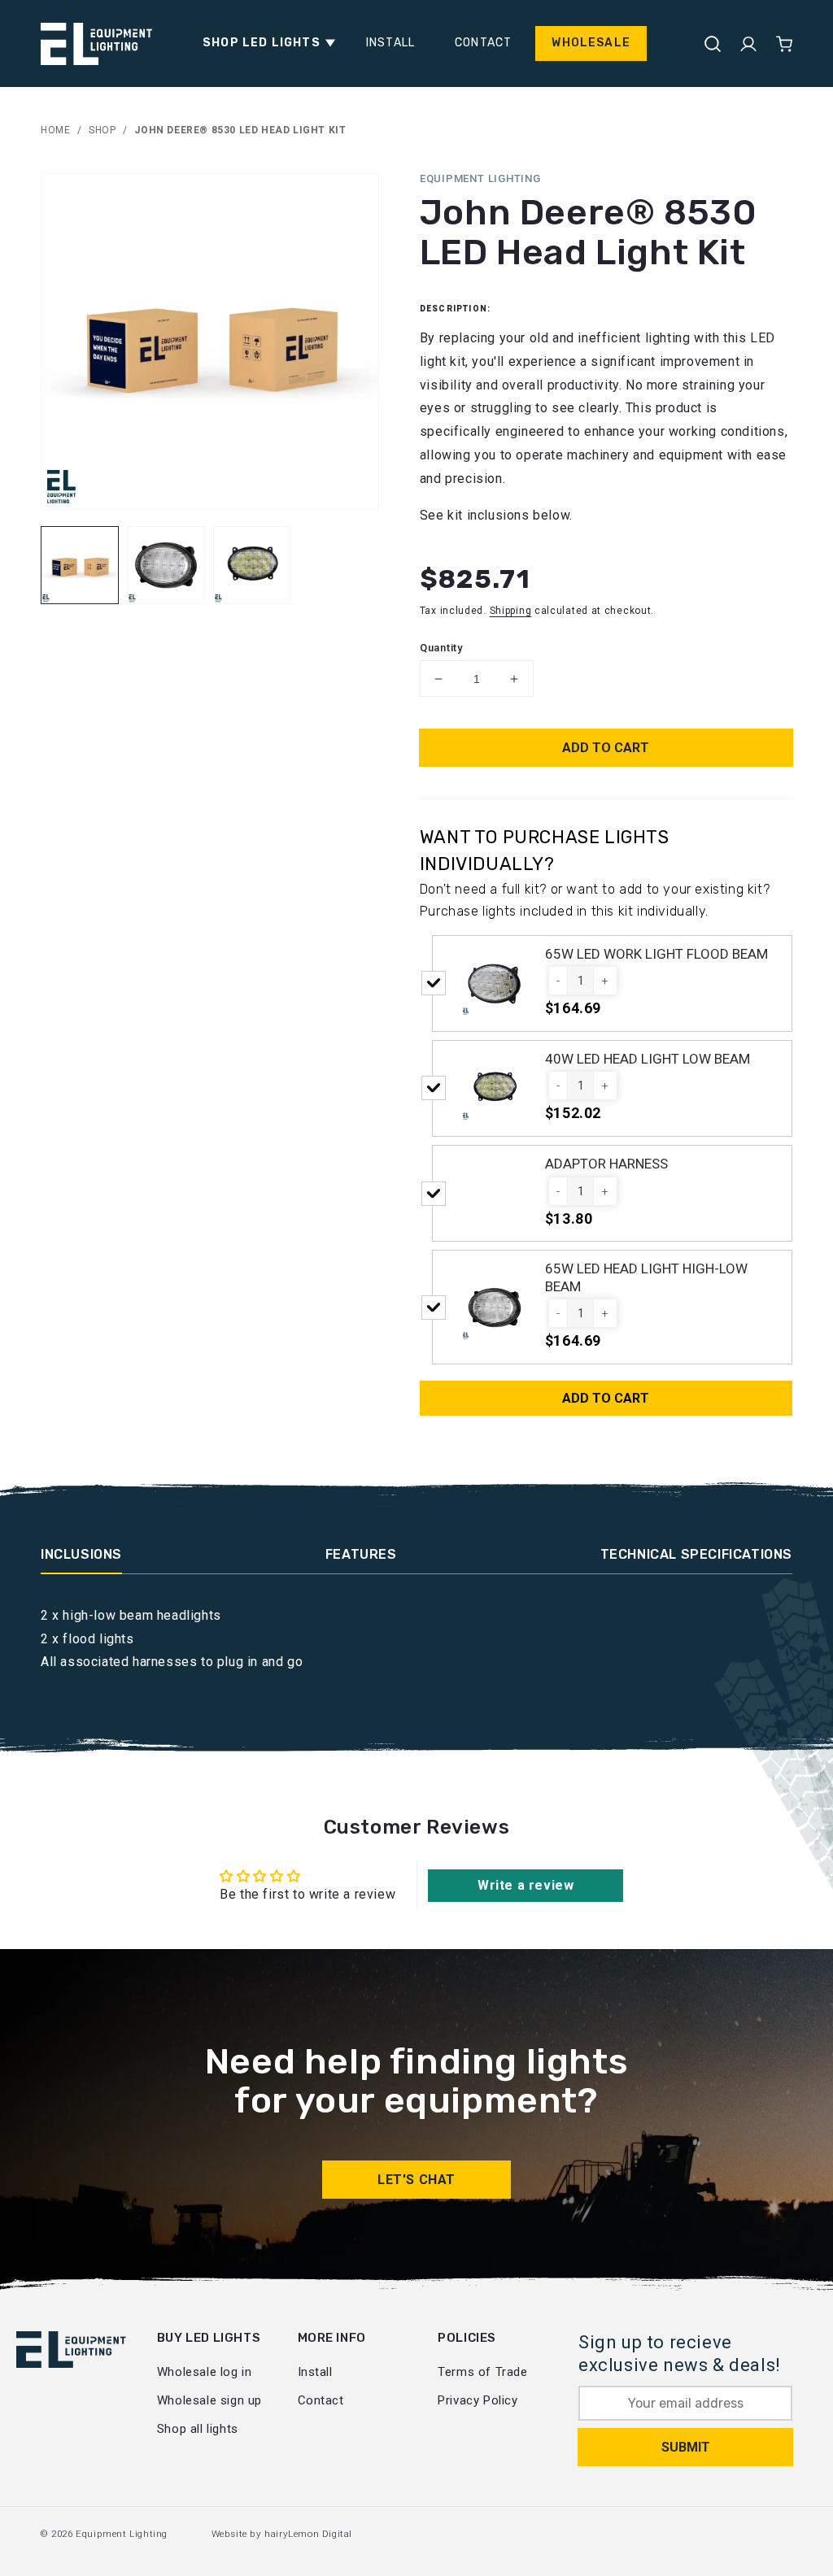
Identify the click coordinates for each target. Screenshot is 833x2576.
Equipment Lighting (122, 2534)
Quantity (441, 648)
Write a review (526, 1885)
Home (55, 130)
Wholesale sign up (209, 2400)
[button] (264, 43)
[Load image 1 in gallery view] (80, 565)
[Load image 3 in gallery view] (252, 565)
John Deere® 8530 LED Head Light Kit (240, 130)
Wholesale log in (205, 2372)
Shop (102, 130)
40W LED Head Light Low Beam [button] (648, 1059)
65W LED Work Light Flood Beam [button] (656, 954)
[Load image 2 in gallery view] (166, 565)
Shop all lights (198, 2429)
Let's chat (416, 2180)
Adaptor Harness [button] (606, 1164)
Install (315, 2372)
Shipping (511, 611)
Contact (321, 2400)
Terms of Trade (482, 2372)
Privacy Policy (478, 2400)
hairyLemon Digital (308, 2534)
